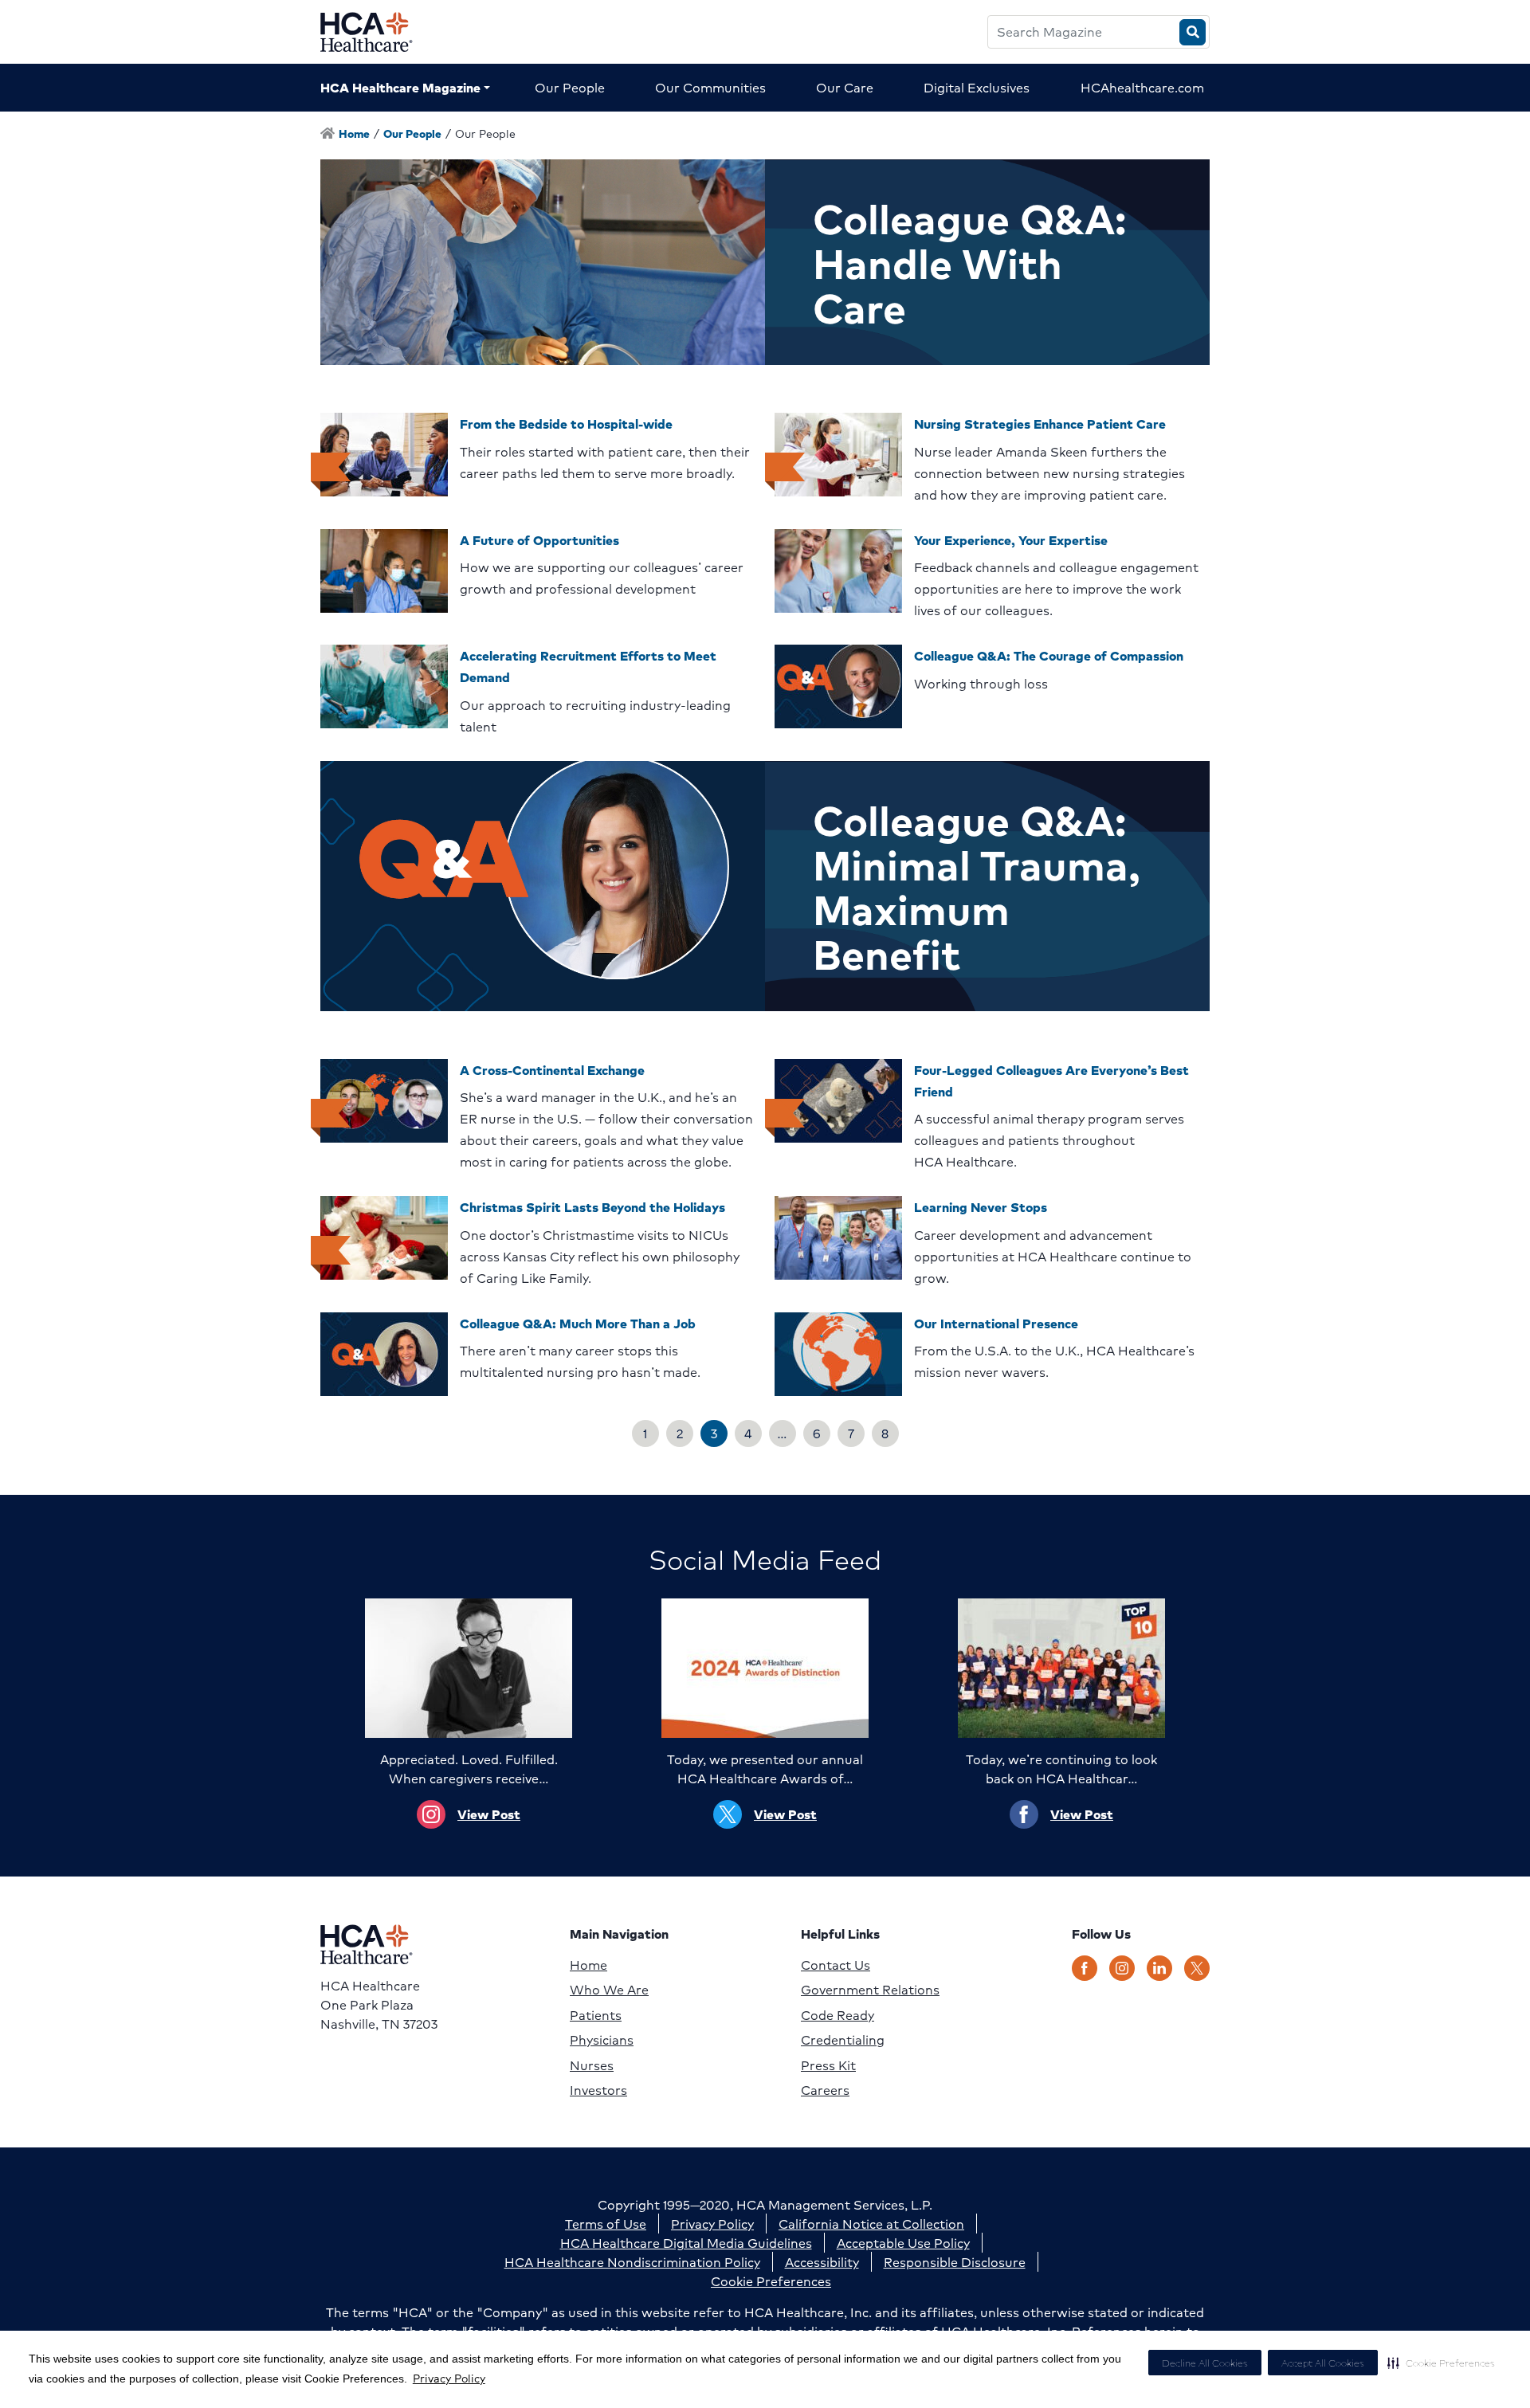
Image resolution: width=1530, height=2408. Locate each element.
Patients (596, 2015)
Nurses (592, 2065)
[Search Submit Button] (1193, 32)
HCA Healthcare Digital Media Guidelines (686, 2243)
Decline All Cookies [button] (1205, 2363)
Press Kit (828, 2065)
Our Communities (710, 87)
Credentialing (843, 2040)
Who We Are (609, 1990)
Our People (570, 87)
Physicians (602, 2040)
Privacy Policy (449, 2378)
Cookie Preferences (771, 2281)
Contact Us (836, 1965)
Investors (598, 2090)
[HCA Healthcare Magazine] (379, 32)
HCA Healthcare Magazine (400, 87)
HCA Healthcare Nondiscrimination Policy (632, 2262)
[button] (1441, 2363)
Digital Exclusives (977, 87)
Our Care (845, 87)
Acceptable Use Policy (903, 2243)
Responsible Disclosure (955, 2262)
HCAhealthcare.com (1142, 87)
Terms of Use (606, 2224)
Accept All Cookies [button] (1323, 2363)
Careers (825, 2090)
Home (588, 1965)
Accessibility (822, 2262)
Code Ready (838, 2015)
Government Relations (870, 1990)
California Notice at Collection (871, 2224)
